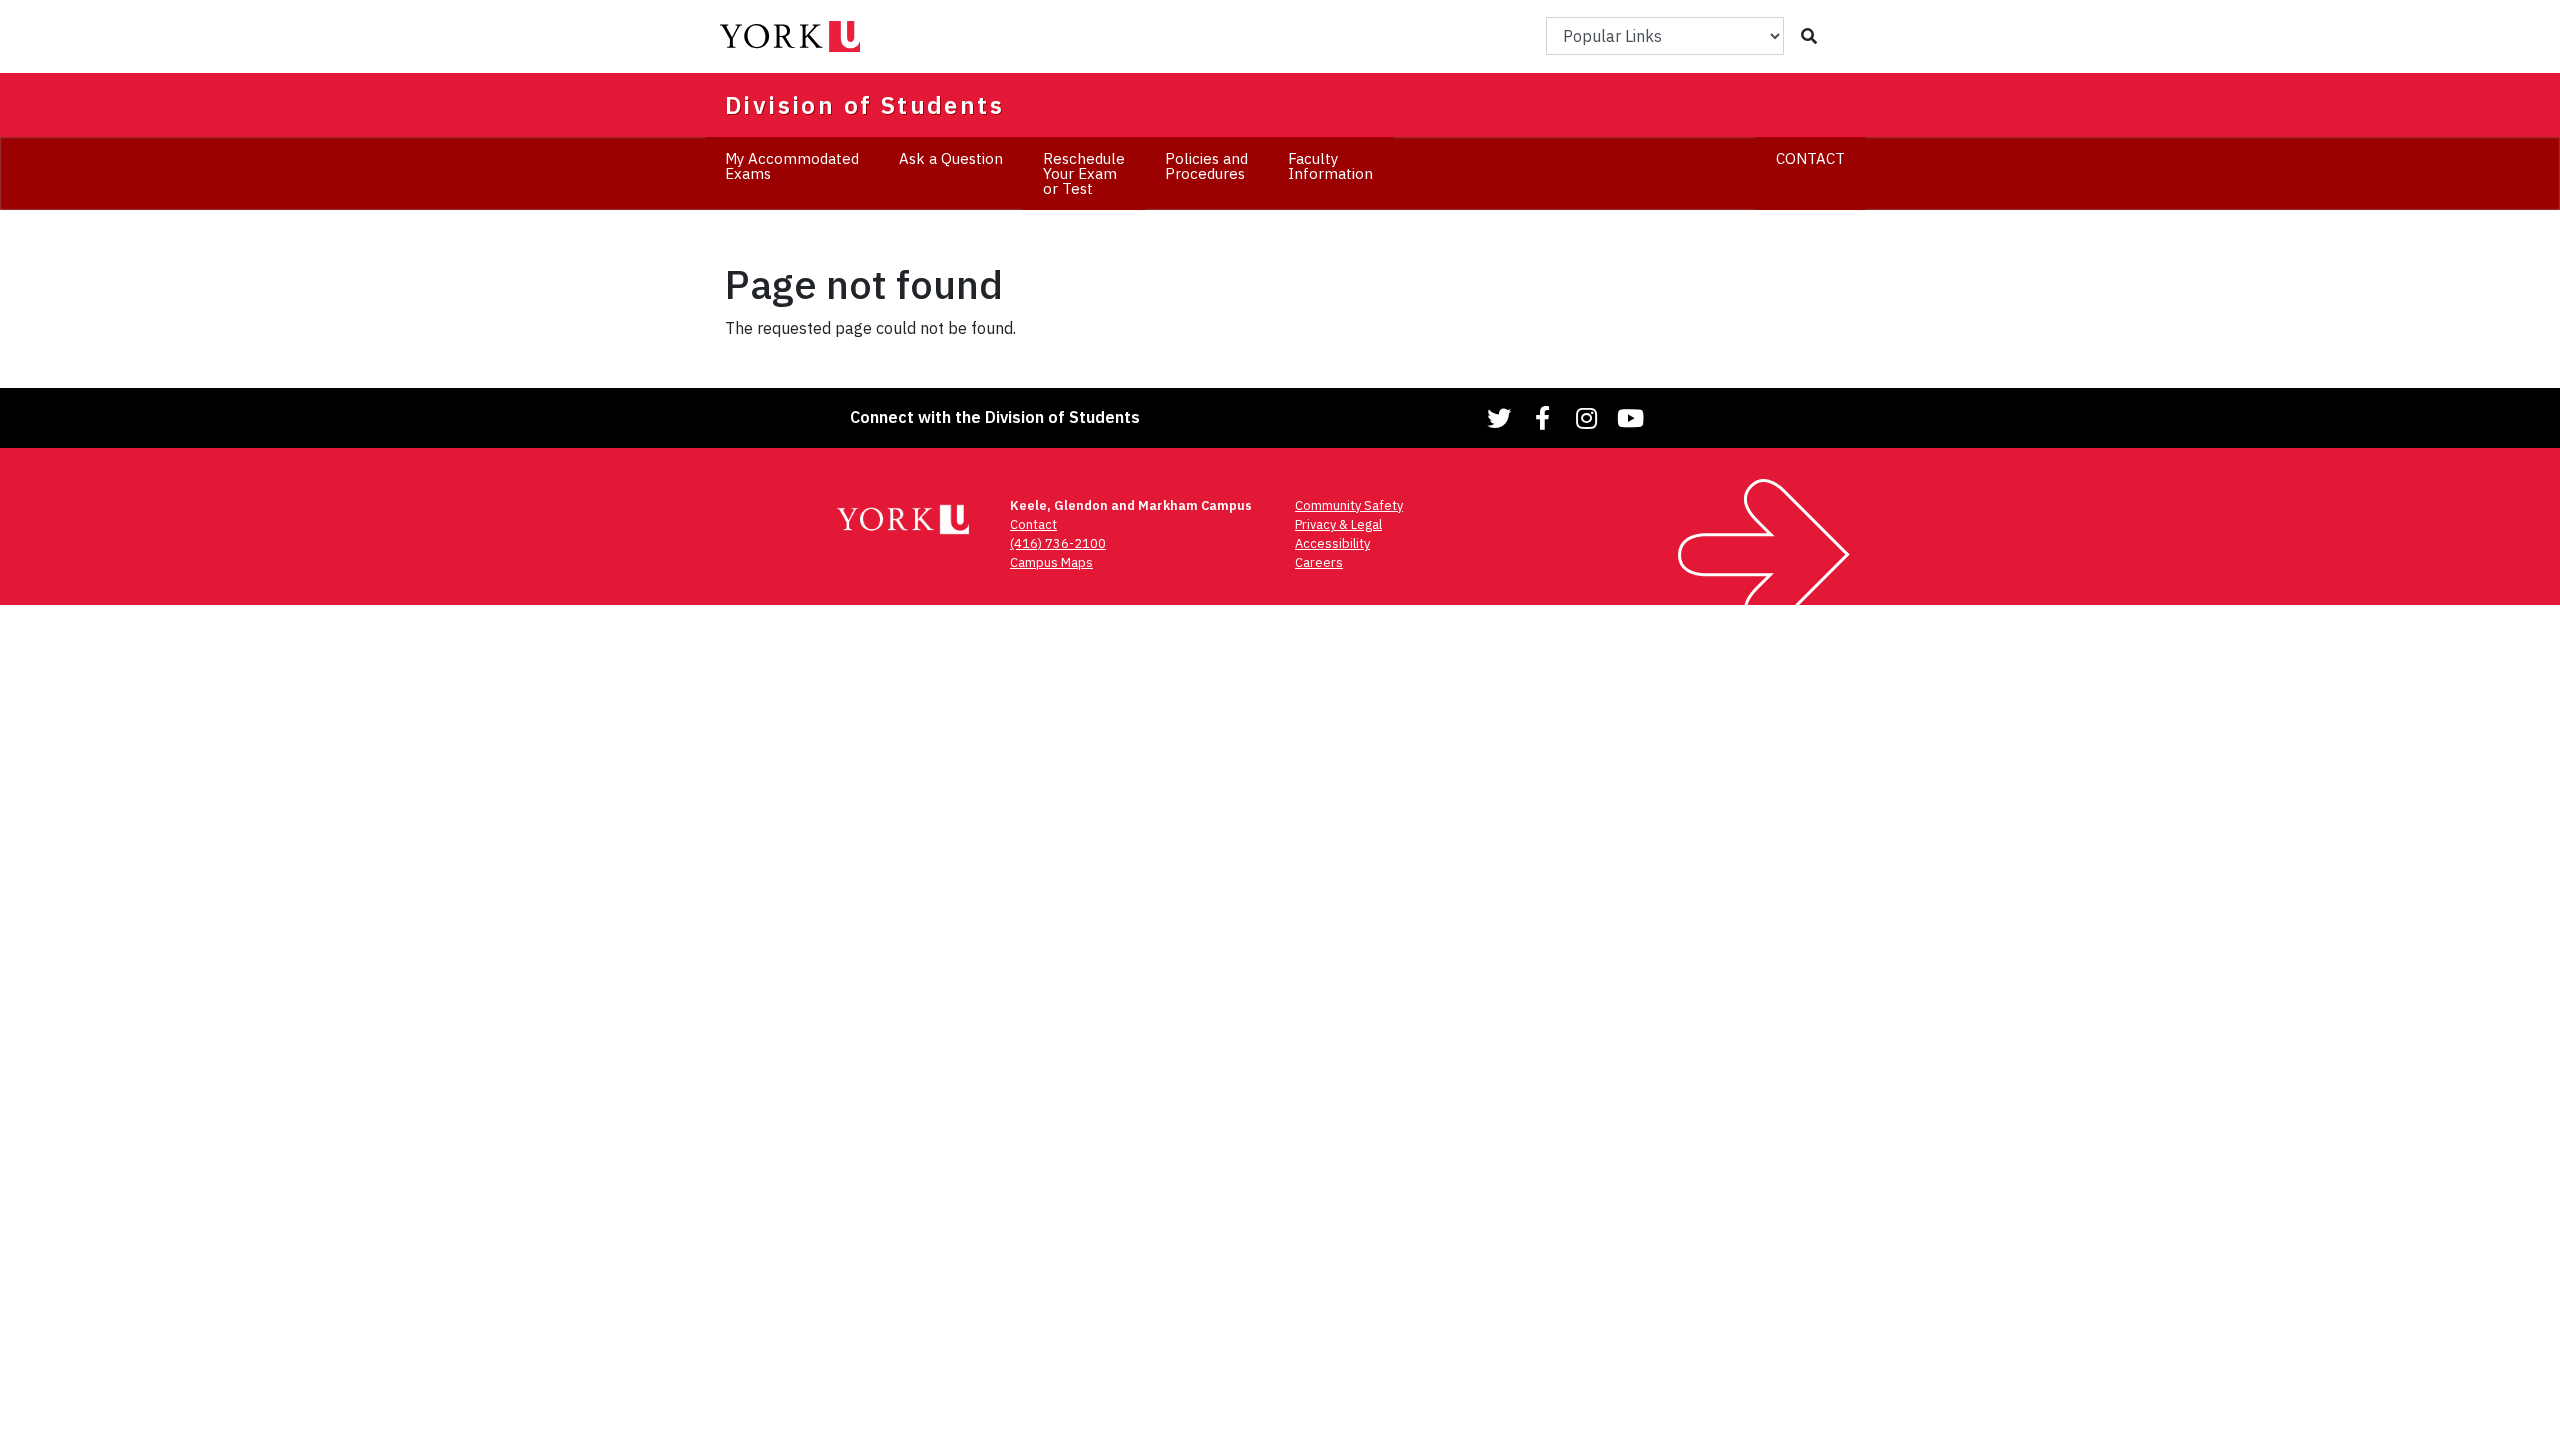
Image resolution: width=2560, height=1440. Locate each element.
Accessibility (1332, 543)
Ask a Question (951, 158)
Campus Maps (1051, 562)
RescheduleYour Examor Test (1084, 173)
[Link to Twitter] (1496, 418)
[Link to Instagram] (1584, 418)
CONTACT (1810, 158)
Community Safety (1349, 505)
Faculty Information (1330, 166)
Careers (1319, 562)
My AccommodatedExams (792, 166)
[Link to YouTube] (1628, 418)
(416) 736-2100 (1058, 543)
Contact (1033, 524)
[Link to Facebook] (1540, 418)
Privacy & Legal (1338, 524)
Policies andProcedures (1206, 166)
